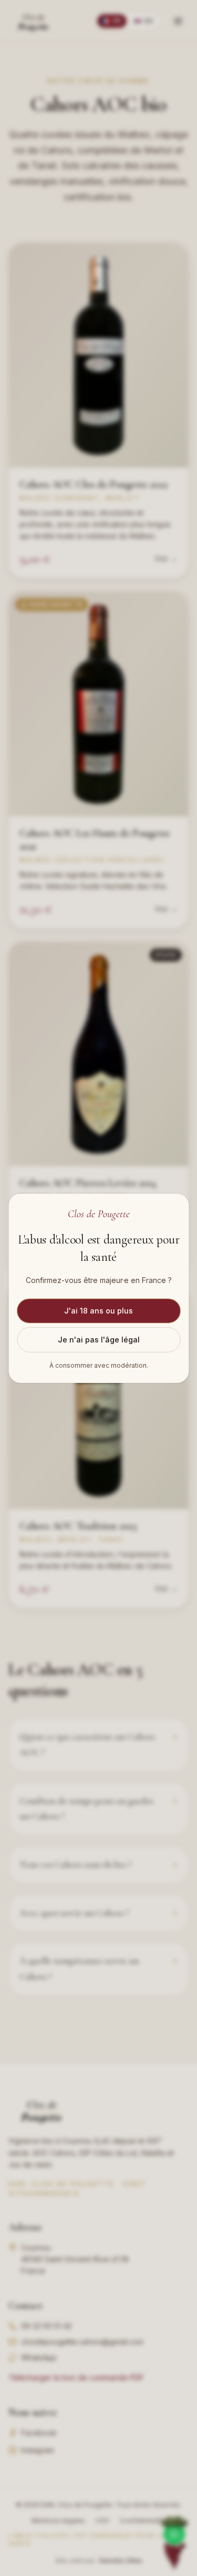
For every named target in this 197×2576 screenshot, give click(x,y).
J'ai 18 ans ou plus (98, 1311)
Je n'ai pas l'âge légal (99, 1340)
